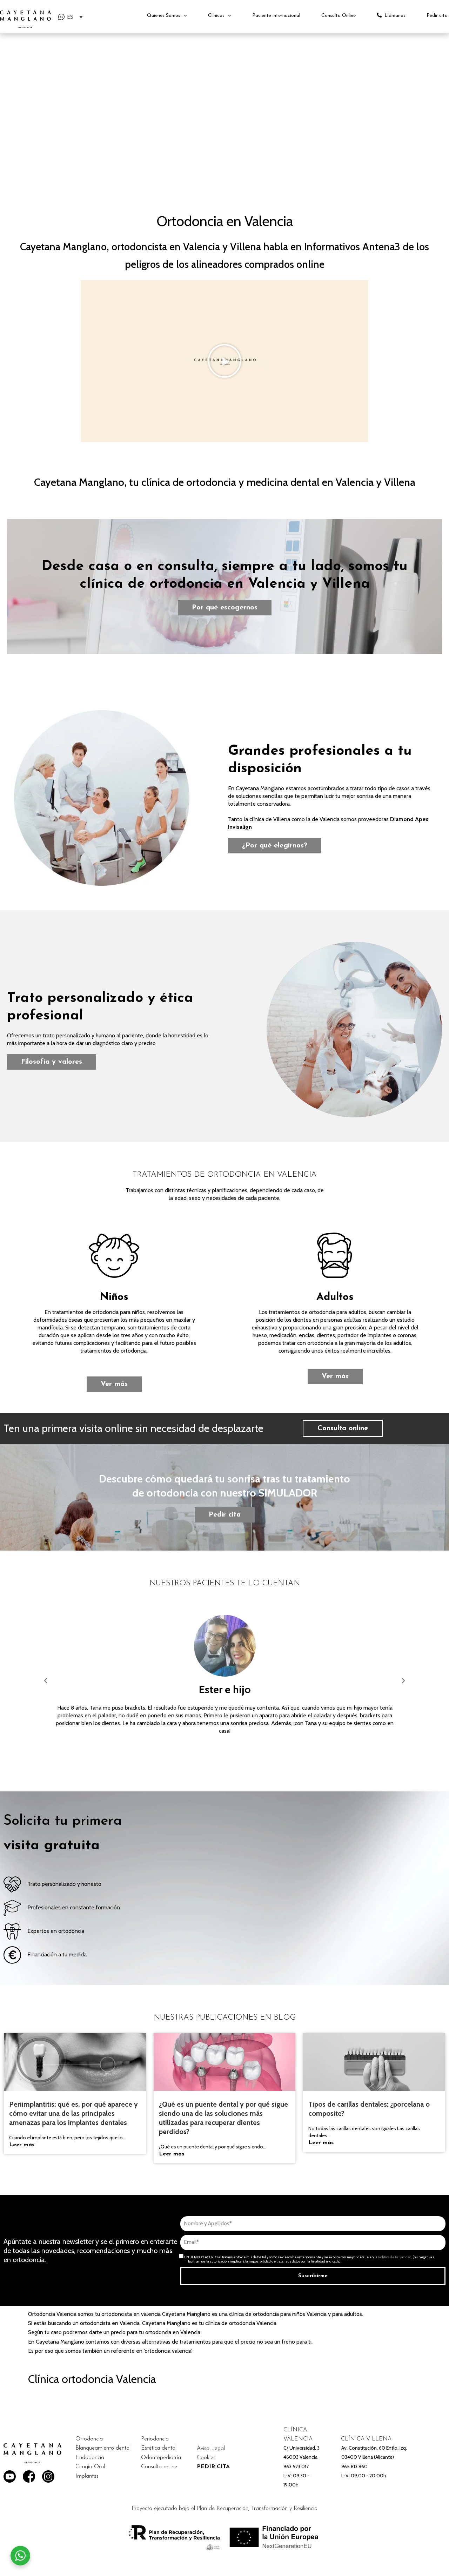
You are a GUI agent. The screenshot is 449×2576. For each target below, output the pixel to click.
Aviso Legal (211, 2449)
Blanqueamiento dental (103, 2448)
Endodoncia (90, 2458)
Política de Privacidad (395, 2257)
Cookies (206, 2458)
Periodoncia (155, 2439)
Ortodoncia (89, 2439)
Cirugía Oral (90, 2467)
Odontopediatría (161, 2458)
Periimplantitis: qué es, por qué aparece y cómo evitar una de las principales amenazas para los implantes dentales (73, 2113)
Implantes (87, 2476)
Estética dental (159, 2448)
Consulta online (159, 2467)
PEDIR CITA (213, 2467)
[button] (46, 1681)
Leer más (22, 2145)
